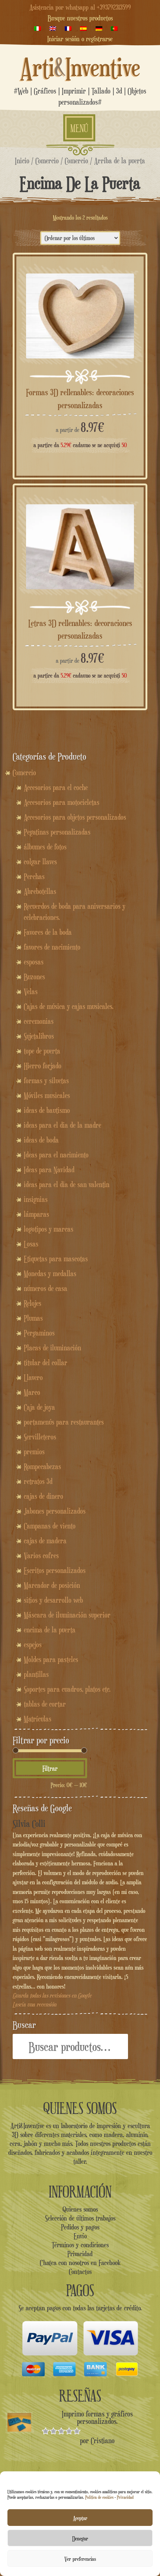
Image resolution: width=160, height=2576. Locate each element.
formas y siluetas (46, 1081)
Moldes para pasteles (51, 1659)
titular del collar (46, 1363)
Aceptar (80, 2518)
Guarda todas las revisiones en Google (52, 1995)
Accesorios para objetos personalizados (75, 817)
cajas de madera (45, 1541)
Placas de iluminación (52, 1348)
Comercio (47, 160)
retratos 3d (38, 1481)
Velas (31, 992)
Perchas (34, 876)
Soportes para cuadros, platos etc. (67, 1689)
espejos (33, 1645)
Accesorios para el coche (56, 787)
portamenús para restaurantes (64, 1422)
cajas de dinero (44, 1496)
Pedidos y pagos (80, 2227)
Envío (80, 2236)
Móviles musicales (47, 1095)
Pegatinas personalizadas (57, 832)
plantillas (36, 1674)
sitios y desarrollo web (53, 1600)
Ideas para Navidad (49, 1170)
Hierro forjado (43, 1066)
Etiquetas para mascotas (56, 1259)
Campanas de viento (50, 1526)
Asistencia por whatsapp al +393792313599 (80, 7)
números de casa (46, 1288)
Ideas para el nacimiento (56, 1155)
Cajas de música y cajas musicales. (69, 1006)
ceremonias (39, 1021)
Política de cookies (99, 2497)
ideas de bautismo (47, 1110)
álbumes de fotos (45, 847)
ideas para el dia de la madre (63, 1125)
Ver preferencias (80, 2559)
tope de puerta (42, 1051)
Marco (32, 1392)
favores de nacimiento (52, 947)
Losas (31, 1244)
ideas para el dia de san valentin (67, 1184)
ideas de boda (41, 1140)
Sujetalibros (39, 1036)
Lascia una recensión (34, 2004)
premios (34, 1452)
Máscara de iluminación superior (67, 1615)
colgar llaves (40, 862)
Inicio (22, 160)
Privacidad (125, 2497)
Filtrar (50, 1768)
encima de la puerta (50, 1630)
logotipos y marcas (49, 1229)
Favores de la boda (48, 932)
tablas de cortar (45, 1704)
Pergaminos (39, 1333)
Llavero (33, 1377)
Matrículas (38, 1719)
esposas (34, 962)
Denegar (80, 2538)
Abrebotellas (40, 891)
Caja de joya (39, 1407)
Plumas (33, 1318)
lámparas (36, 1214)
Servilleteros (40, 1437)
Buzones (34, 977)
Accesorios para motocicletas (62, 802)
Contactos (80, 2271)
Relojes (33, 1303)
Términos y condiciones (80, 2245)
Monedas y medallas (50, 1274)
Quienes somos (80, 2209)
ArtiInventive (80, 67)
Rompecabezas (42, 1466)
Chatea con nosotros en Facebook (80, 2262)
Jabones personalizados (55, 1511)
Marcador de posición (52, 1585)
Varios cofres (41, 1556)
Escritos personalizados (55, 1570)
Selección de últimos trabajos (80, 2218)
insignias (36, 1199)
